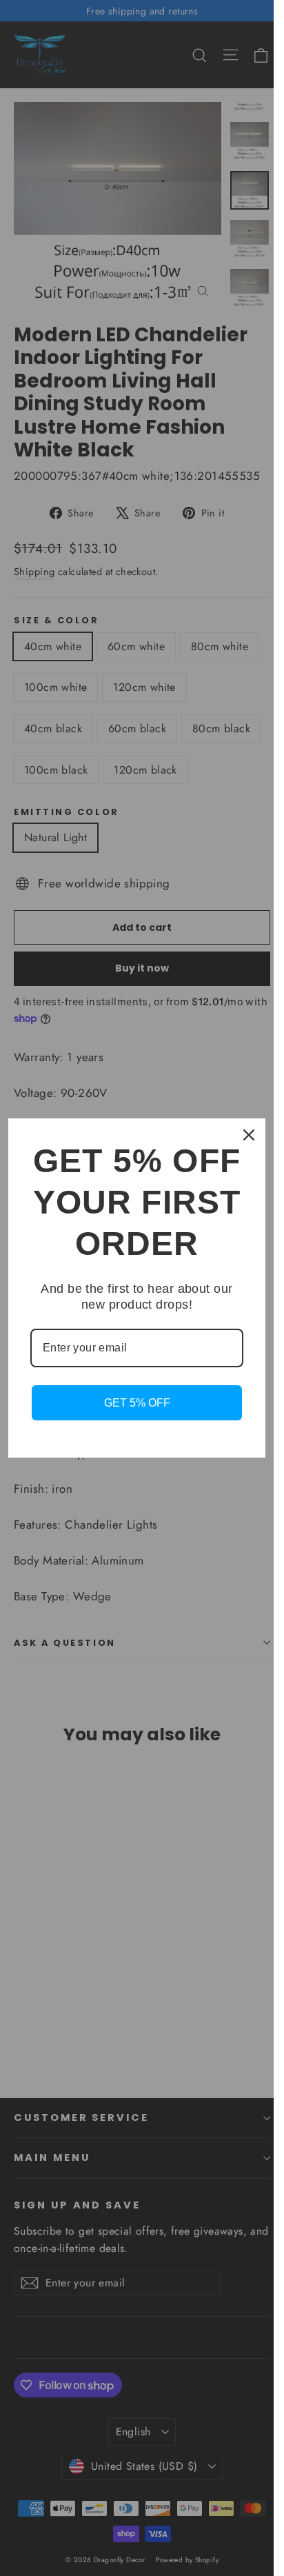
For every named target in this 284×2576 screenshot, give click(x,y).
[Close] (249, 1135)
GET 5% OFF (137, 1403)
